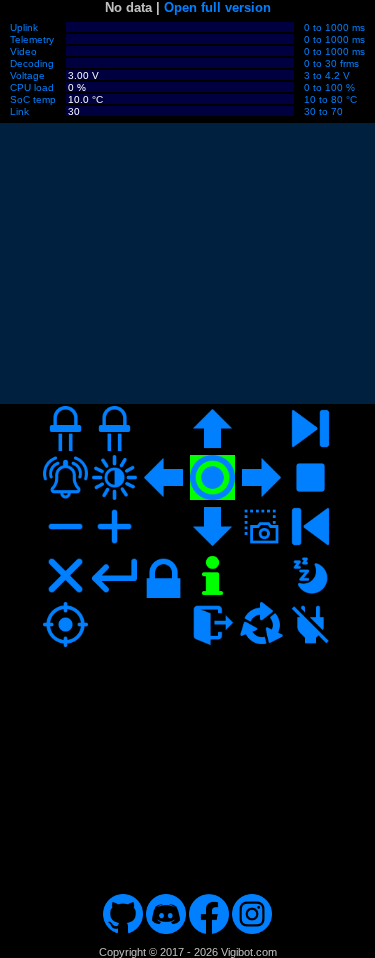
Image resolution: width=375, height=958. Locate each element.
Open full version (217, 7)
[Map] (188, 764)
